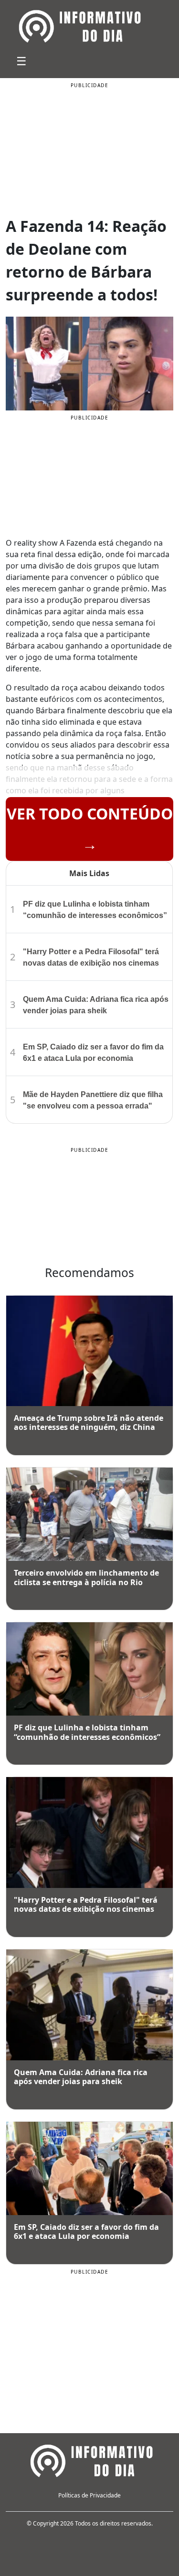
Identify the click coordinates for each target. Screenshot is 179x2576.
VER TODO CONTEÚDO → (90, 829)
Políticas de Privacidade (89, 2495)
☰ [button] (21, 61)
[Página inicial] (89, 2459)
